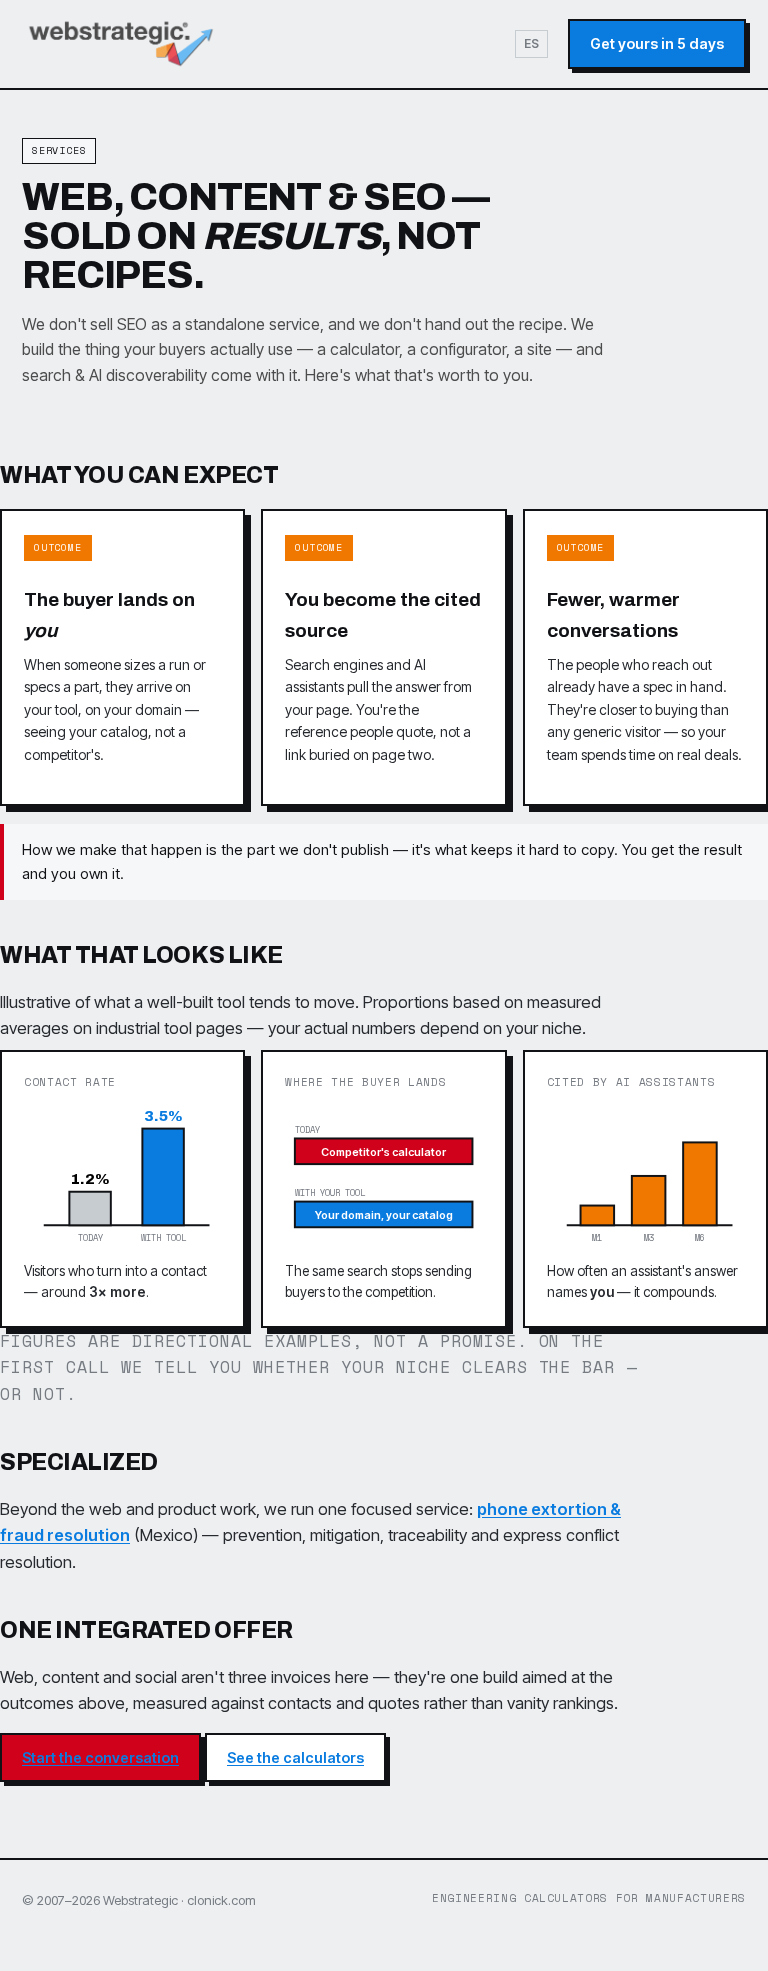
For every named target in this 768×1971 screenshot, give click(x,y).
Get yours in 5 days (657, 43)
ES (531, 43)
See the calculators (295, 1757)
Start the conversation (100, 1757)
